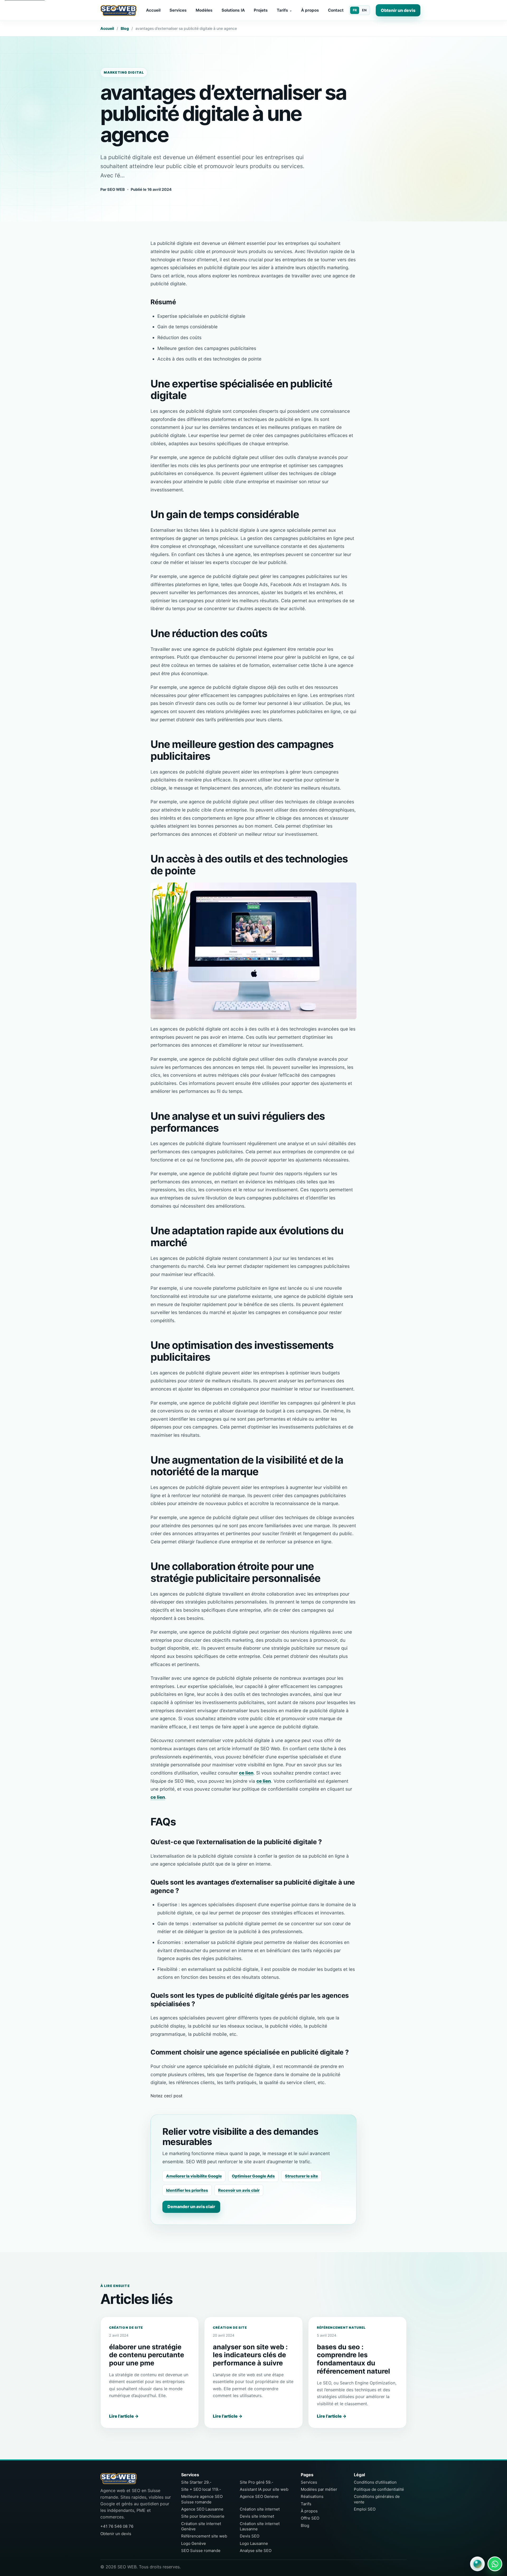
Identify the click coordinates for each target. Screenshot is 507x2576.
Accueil (153, 10)
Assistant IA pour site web (264, 2489)
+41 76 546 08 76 (117, 2526)
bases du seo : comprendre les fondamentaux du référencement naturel (353, 2359)
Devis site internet (257, 2516)
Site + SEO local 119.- (201, 2489)
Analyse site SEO (256, 2551)
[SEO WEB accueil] (119, 10)
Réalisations (312, 2496)
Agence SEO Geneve (259, 2496)
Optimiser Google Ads (253, 2176)
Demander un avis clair (191, 2207)
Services (178, 10)
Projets (261, 10)
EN (364, 10)
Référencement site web (204, 2536)
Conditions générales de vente (377, 2499)
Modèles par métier (319, 2489)
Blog (125, 28)
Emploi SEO (365, 2509)
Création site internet (260, 2509)
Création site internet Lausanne (260, 2526)
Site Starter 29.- (196, 2482)
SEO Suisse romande (201, 2551)
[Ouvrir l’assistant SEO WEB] (477, 2564)
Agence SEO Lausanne (202, 2509)
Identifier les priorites (187, 2190)
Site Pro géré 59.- (257, 2482)
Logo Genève (194, 2543)
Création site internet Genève (201, 2526)
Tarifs (284, 10)
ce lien (246, 1773)
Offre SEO (310, 2518)
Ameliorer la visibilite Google (194, 2176)
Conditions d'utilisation (375, 2482)
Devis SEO (250, 2536)
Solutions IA (233, 10)
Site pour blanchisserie (203, 2516)
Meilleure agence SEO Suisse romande (202, 2499)
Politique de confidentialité (379, 2489)
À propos (310, 10)
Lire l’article (124, 2416)
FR (355, 10)
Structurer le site (301, 2176)
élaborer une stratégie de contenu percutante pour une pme (147, 2355)
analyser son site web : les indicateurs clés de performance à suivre (250, 2355)
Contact (336, 10)
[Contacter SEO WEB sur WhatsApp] (495, 2564)
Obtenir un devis (398, 10)
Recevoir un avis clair (239, 2190)
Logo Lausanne (254, 2543)
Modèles (204, 10)
